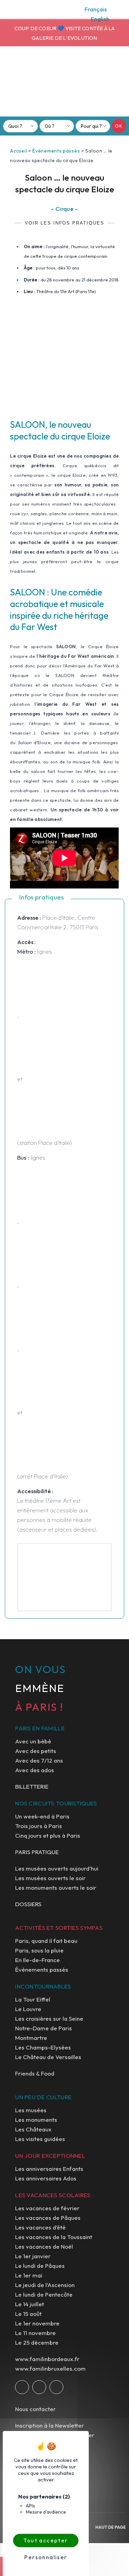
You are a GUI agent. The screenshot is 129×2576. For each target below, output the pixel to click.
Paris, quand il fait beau (46, 1941)
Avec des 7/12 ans (39, 1760)
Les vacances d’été (40, 2227)
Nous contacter (35, 2409)
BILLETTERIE (32, 1786)
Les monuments (36, 2120)
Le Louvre (28, 2009)
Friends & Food (35, 2073)
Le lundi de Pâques (40, 2266)
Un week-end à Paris (42, 1816)
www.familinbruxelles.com (50, 2368)
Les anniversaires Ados (46, 2178)
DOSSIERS (28, 1904)
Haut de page (111, 2527)
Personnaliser (46, 2557)
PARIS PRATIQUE (37, 1852)
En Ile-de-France (37, 1960)
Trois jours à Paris (39, 1826)
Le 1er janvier (33, 2256)
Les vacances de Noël (44, 2246)
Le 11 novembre (35, 2333)
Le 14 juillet (30, 2304)
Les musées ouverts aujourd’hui (57, 1868)
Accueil (18, 151)
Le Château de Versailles (48, 2057)
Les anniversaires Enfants (49, 2169)
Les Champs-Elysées (43, 2047)
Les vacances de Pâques (48, 2218)
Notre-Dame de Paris (44, 2028)
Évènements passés (56, 151)
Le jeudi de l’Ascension (45, 2285)
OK (119, 126)
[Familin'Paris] (65, 84)
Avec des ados (35, 1770)
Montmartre (31, 2038)
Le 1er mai (29, 2275)
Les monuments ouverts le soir (56, 1888)
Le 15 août (28, 2314)
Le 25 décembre (37, 2342)
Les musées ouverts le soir (50, 1878)
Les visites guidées (40, 2139)
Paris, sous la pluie (39, 1950)
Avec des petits (36, 1751)
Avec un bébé (33, 1741)
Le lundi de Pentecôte (44, 2294)
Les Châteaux (33, 2129)
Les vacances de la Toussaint (54, 2237)
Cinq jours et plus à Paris (48, 1835)
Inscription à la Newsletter (50, 2425)
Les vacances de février (47, 2208)
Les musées (31, 2110)
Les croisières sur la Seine (49, 2018)
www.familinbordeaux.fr (47, 2359)
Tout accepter (46, 2540)
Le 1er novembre (37, 2323)
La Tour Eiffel (33, 1999)
